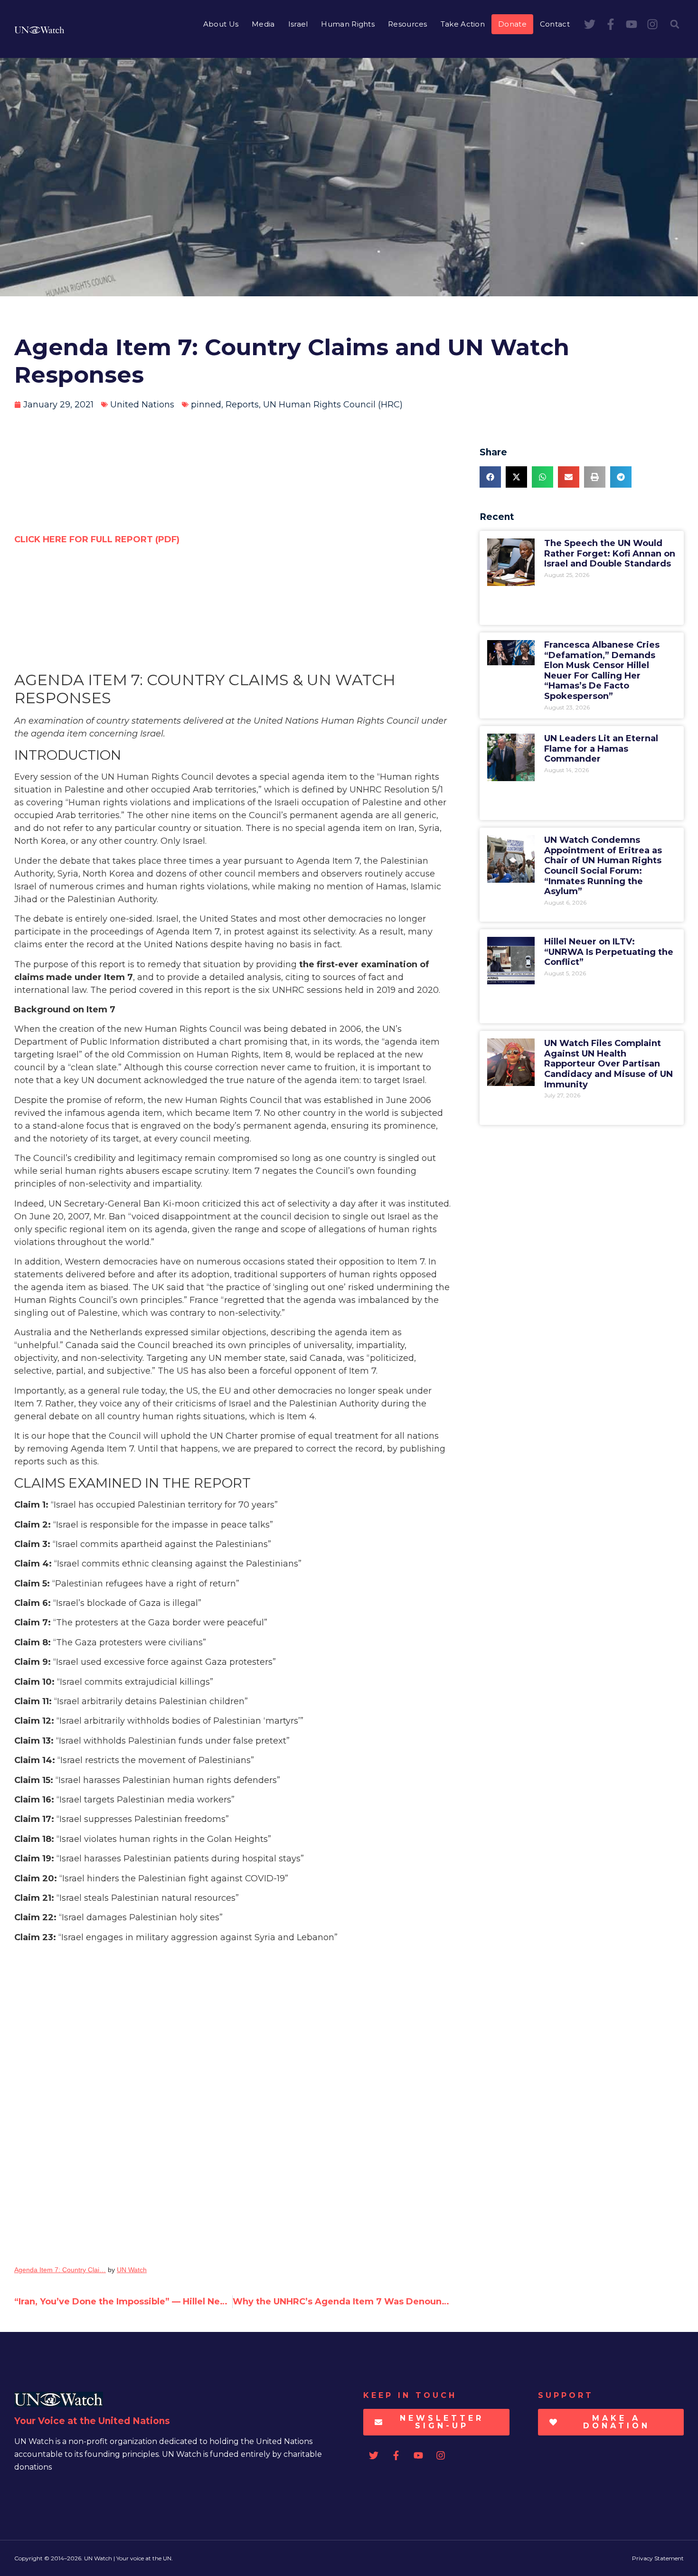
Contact (555, 24)
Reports (242, 405)
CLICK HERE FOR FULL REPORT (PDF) (97, 539)
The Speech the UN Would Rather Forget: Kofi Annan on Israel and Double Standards (610, 553)
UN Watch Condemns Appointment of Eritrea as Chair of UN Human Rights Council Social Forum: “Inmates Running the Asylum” (603, 866)
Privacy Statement (658, 2558)
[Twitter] (590, 24)
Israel (298, 24)
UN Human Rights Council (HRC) (333, 405)
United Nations (142, 405)
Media (263, 24)
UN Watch (132, 2270)
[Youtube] (632, 24)
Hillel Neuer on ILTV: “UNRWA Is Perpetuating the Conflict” (609, 952)
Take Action (463, 24)
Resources (408, 24)
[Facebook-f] (611, 24)
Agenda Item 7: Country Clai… (60, 2270)
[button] (675, 24)
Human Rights (348, 24)
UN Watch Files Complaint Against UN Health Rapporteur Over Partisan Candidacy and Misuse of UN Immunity (608, 1064)
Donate (512, 24)
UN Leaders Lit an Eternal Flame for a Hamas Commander (601, 749)
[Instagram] (652, 24)
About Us (221, 24)
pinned (206, 405)
